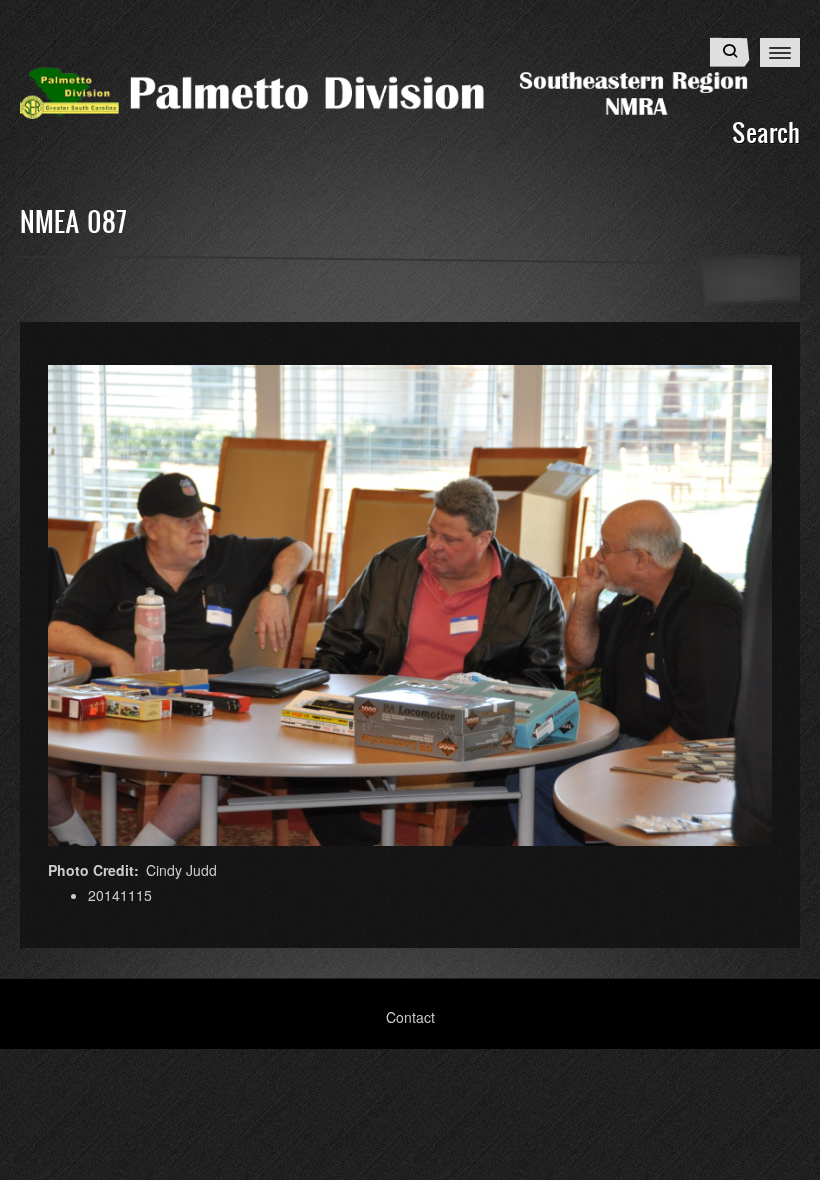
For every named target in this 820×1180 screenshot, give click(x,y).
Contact (410, 1017)
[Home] (410, 91)
